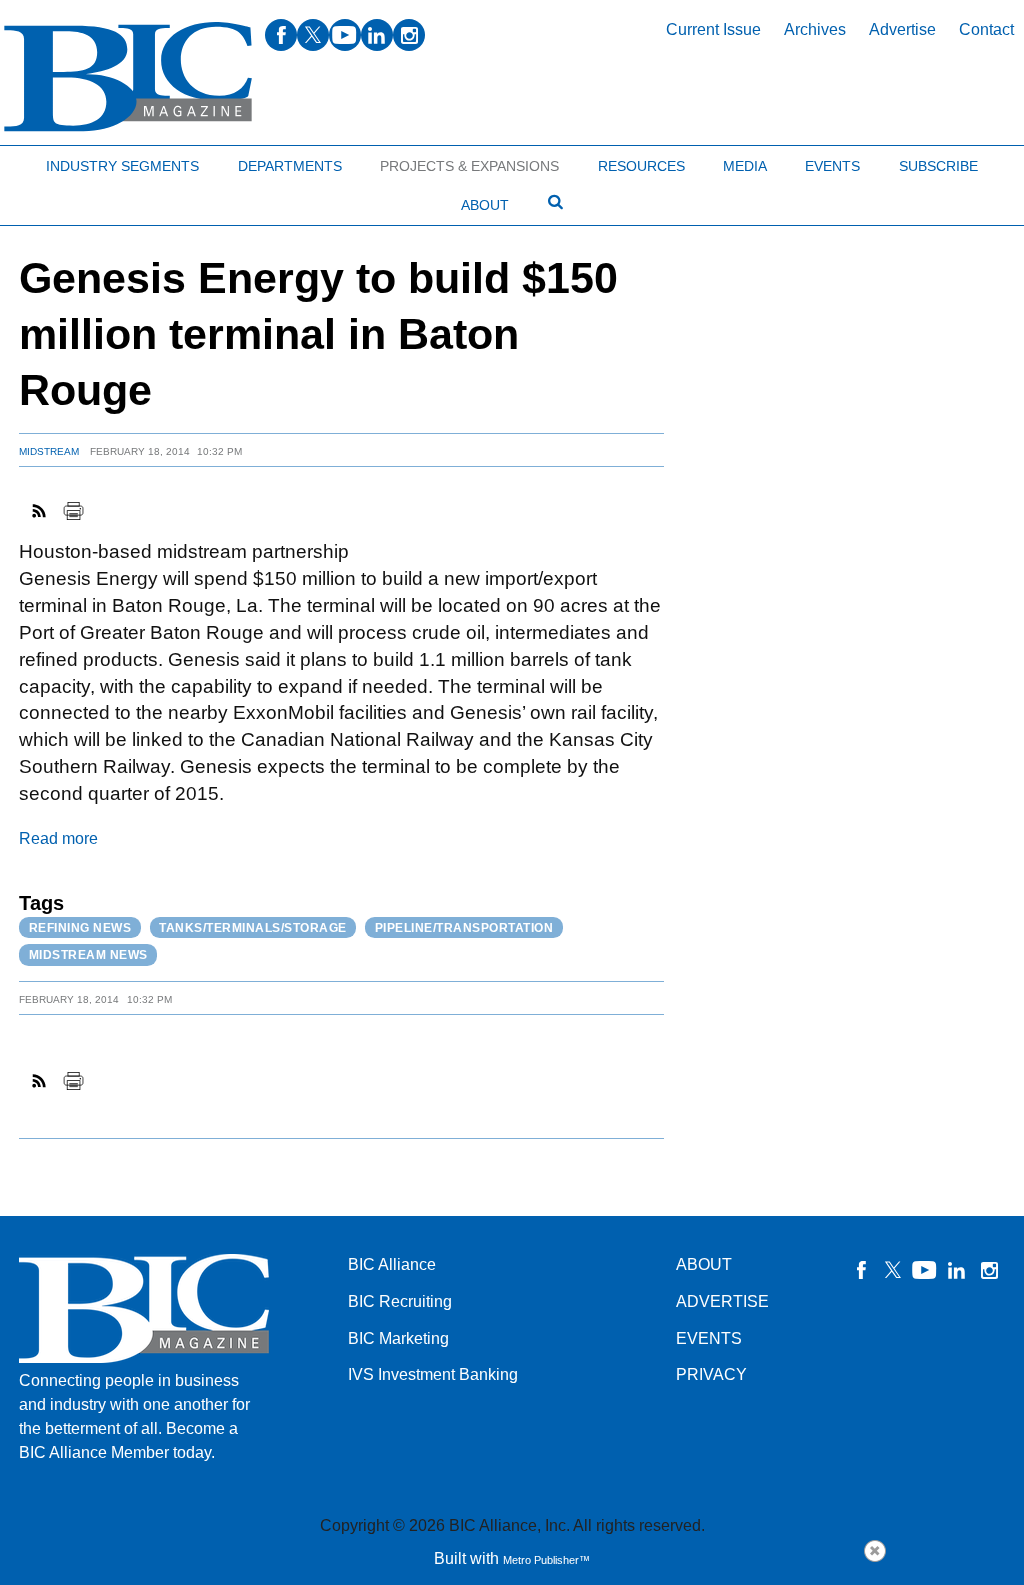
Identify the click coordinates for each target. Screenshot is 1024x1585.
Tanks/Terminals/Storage (253, 928)
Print (73, 511)
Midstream (49, 451)
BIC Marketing (398, 1338)
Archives (815, 29)
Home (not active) (60, 161)
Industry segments (122, 166)
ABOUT (704, 1264)
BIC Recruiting (400, 1301)
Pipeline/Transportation (464, 928)
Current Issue (713, 29)
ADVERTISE (722, 1301)
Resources (641, 166)
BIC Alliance (392, 1264)
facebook (281, 35)
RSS (40, 511)
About (485, 205)
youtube (345, 35)
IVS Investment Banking (433, 1374)
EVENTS (709, 1338)
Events (832, 166)
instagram (409, 35)
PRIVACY (711, 1374)
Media (745, 166)
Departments (290, 166)
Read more (58, 838)
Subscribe (938, 166)
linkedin (377, 35)
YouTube (925, 1270)
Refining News (80, 928)
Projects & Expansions (469, 166)
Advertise (902, 29)
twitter (313, 35)
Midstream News (88, 955)
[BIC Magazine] (128, 77)
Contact (986, 29)
